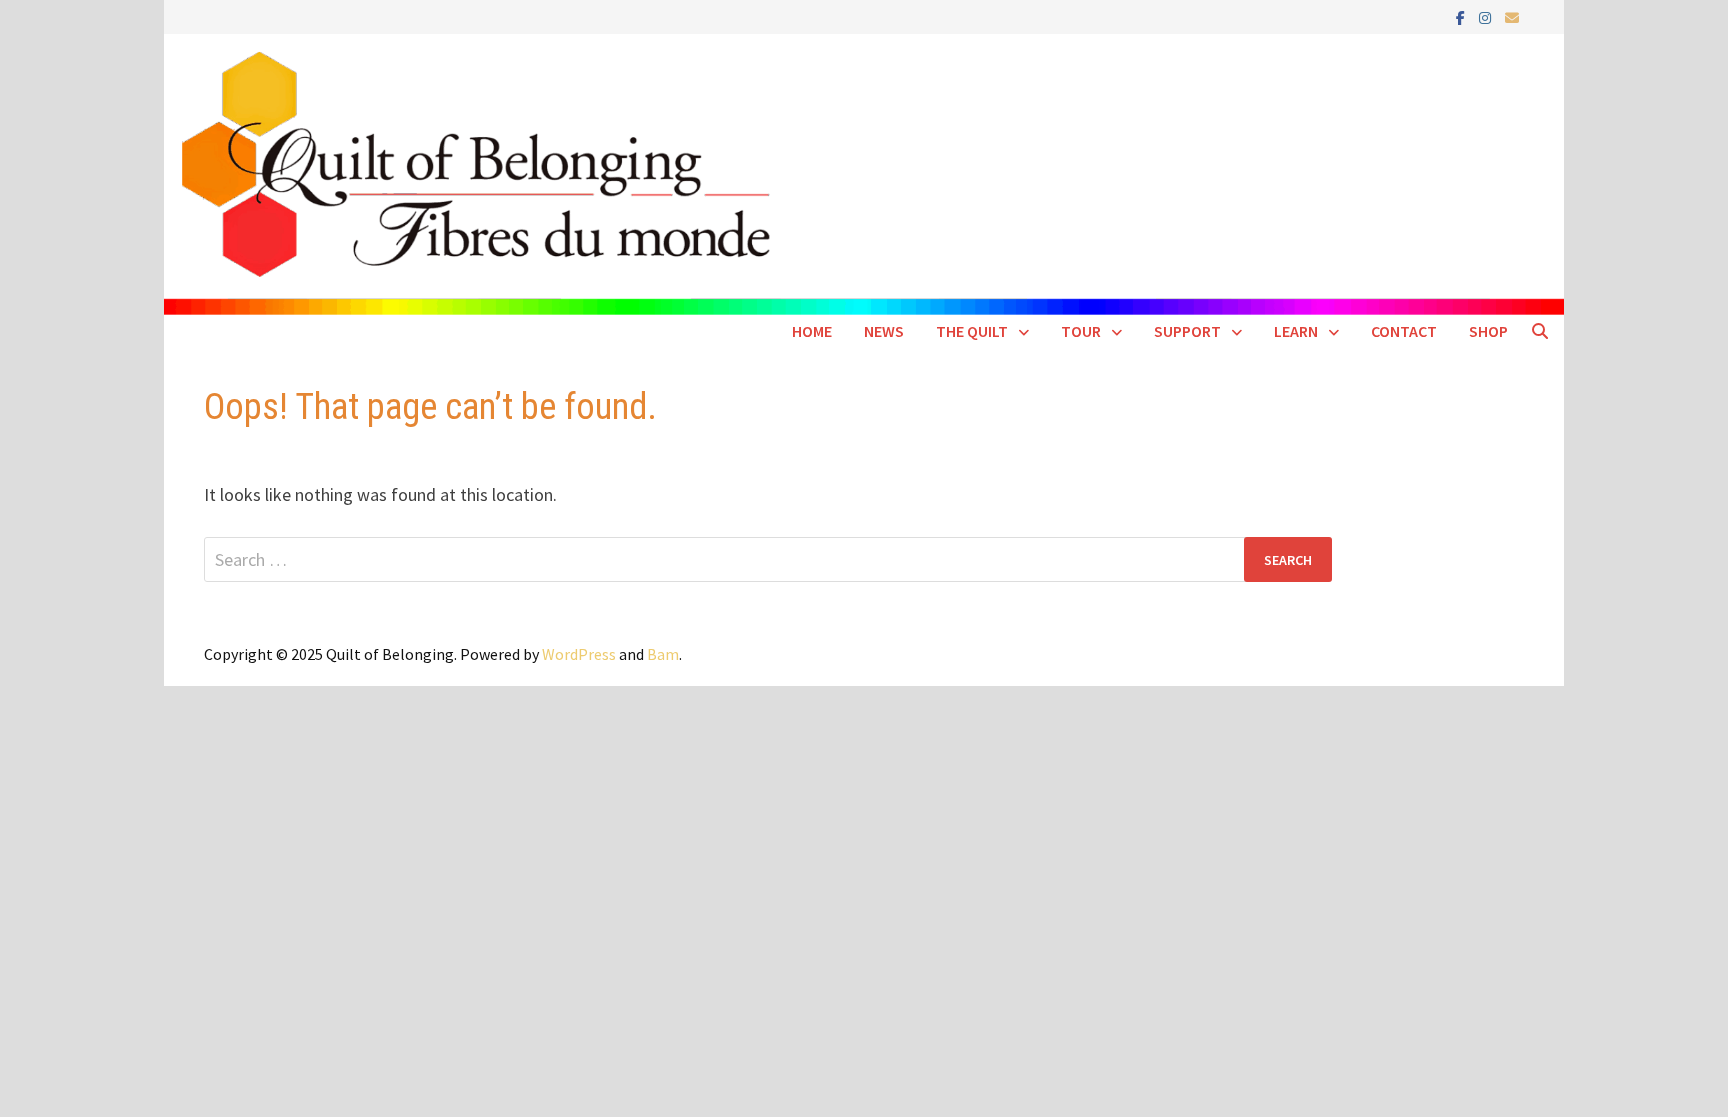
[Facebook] (1462, 16)
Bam (663, 654)
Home (812, 331)
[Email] (1512, 16)
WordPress (579, 654)
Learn (1296, 331)
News (884, 331)
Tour (1081, 331)
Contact (1404, 331)
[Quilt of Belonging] (864, 173)
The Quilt (972, 331)
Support (1187, 331)
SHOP (1488, 331)
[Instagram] (1487, 16)
